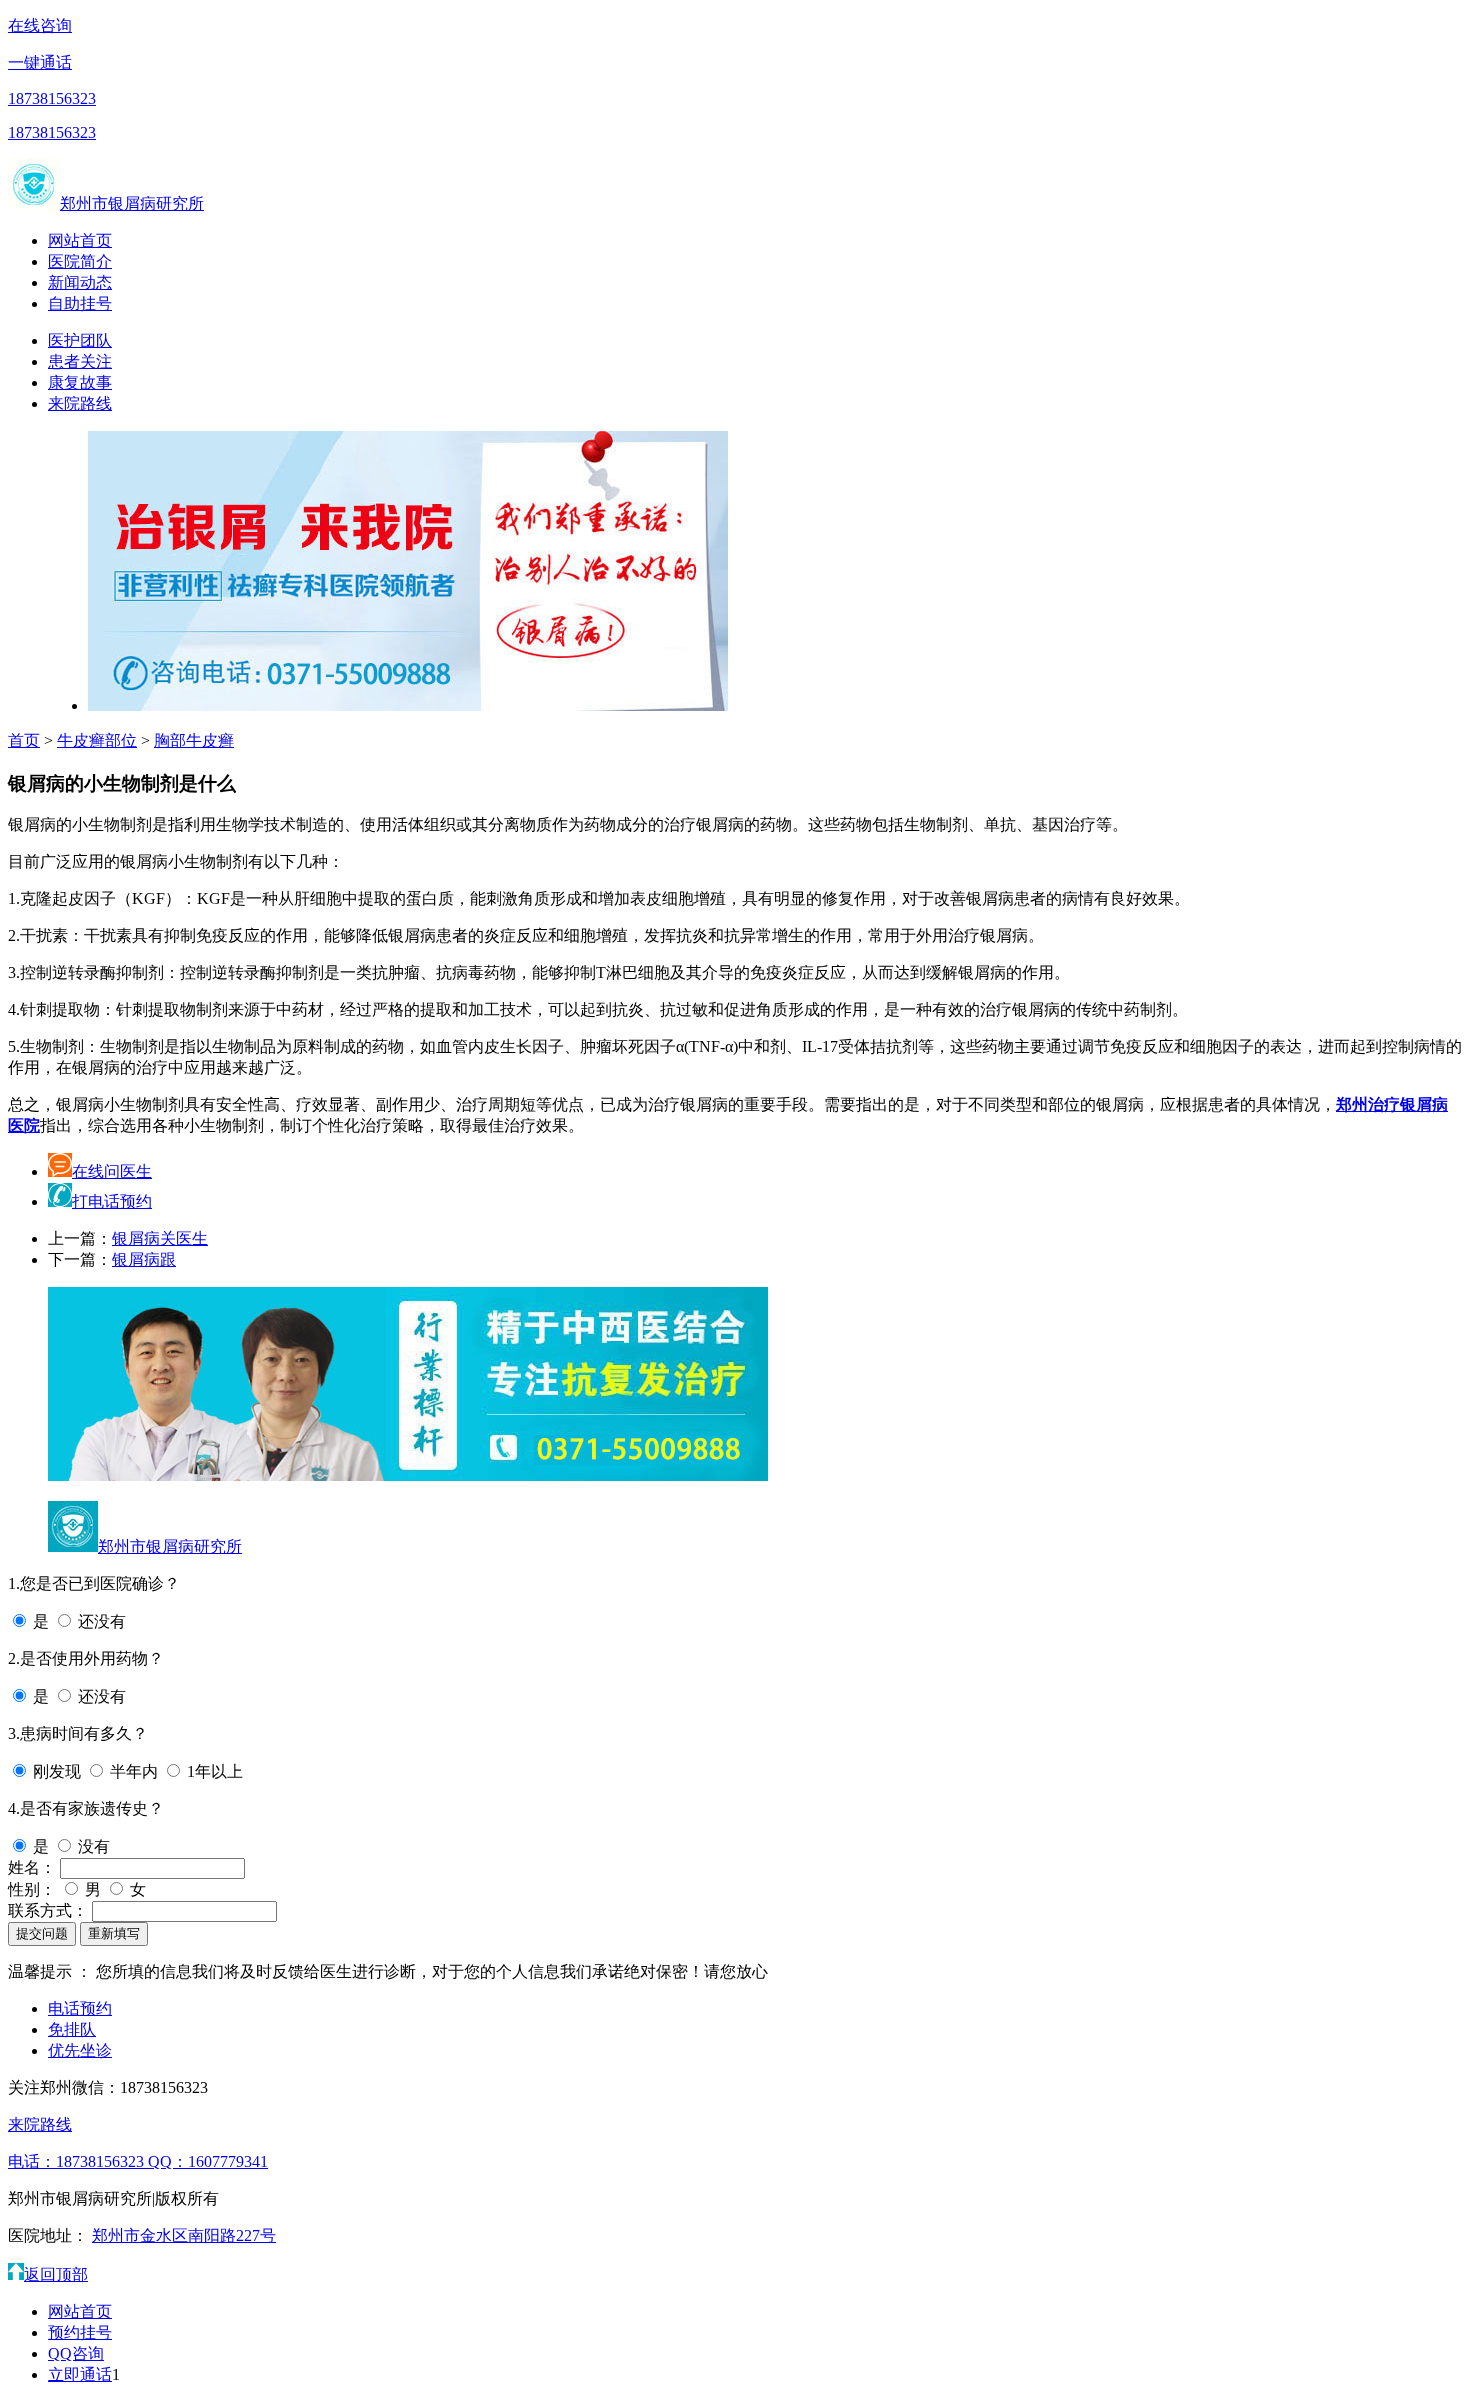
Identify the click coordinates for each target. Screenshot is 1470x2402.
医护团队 (80, 340)
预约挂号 (80, 2332)
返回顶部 (56, 2274)
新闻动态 (80, 282)
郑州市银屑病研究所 (132, 203)
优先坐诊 (80, 2050)
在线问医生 (112, 1171)
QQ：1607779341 (208, 2161)
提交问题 (42, 1933)
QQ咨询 (76, 2353)
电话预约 (80, 2008)
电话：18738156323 (78, 2161)
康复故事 (80, 382)
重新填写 (114, 1933)
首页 (24, 740)
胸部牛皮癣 (194, 740)
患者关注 (80, 361)
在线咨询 (40, 25)
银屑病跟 (144, 1259)
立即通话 (80, 2374)
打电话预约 (112, 1201)
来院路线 (80, 403)
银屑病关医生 (160, 1238)
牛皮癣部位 (97, 740)
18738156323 (52, 98)
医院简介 (80, 261)
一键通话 (40, 62)
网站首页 (80, 240)
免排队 (72, 2029)
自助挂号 (80, 303)
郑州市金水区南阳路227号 (184, 2235)
